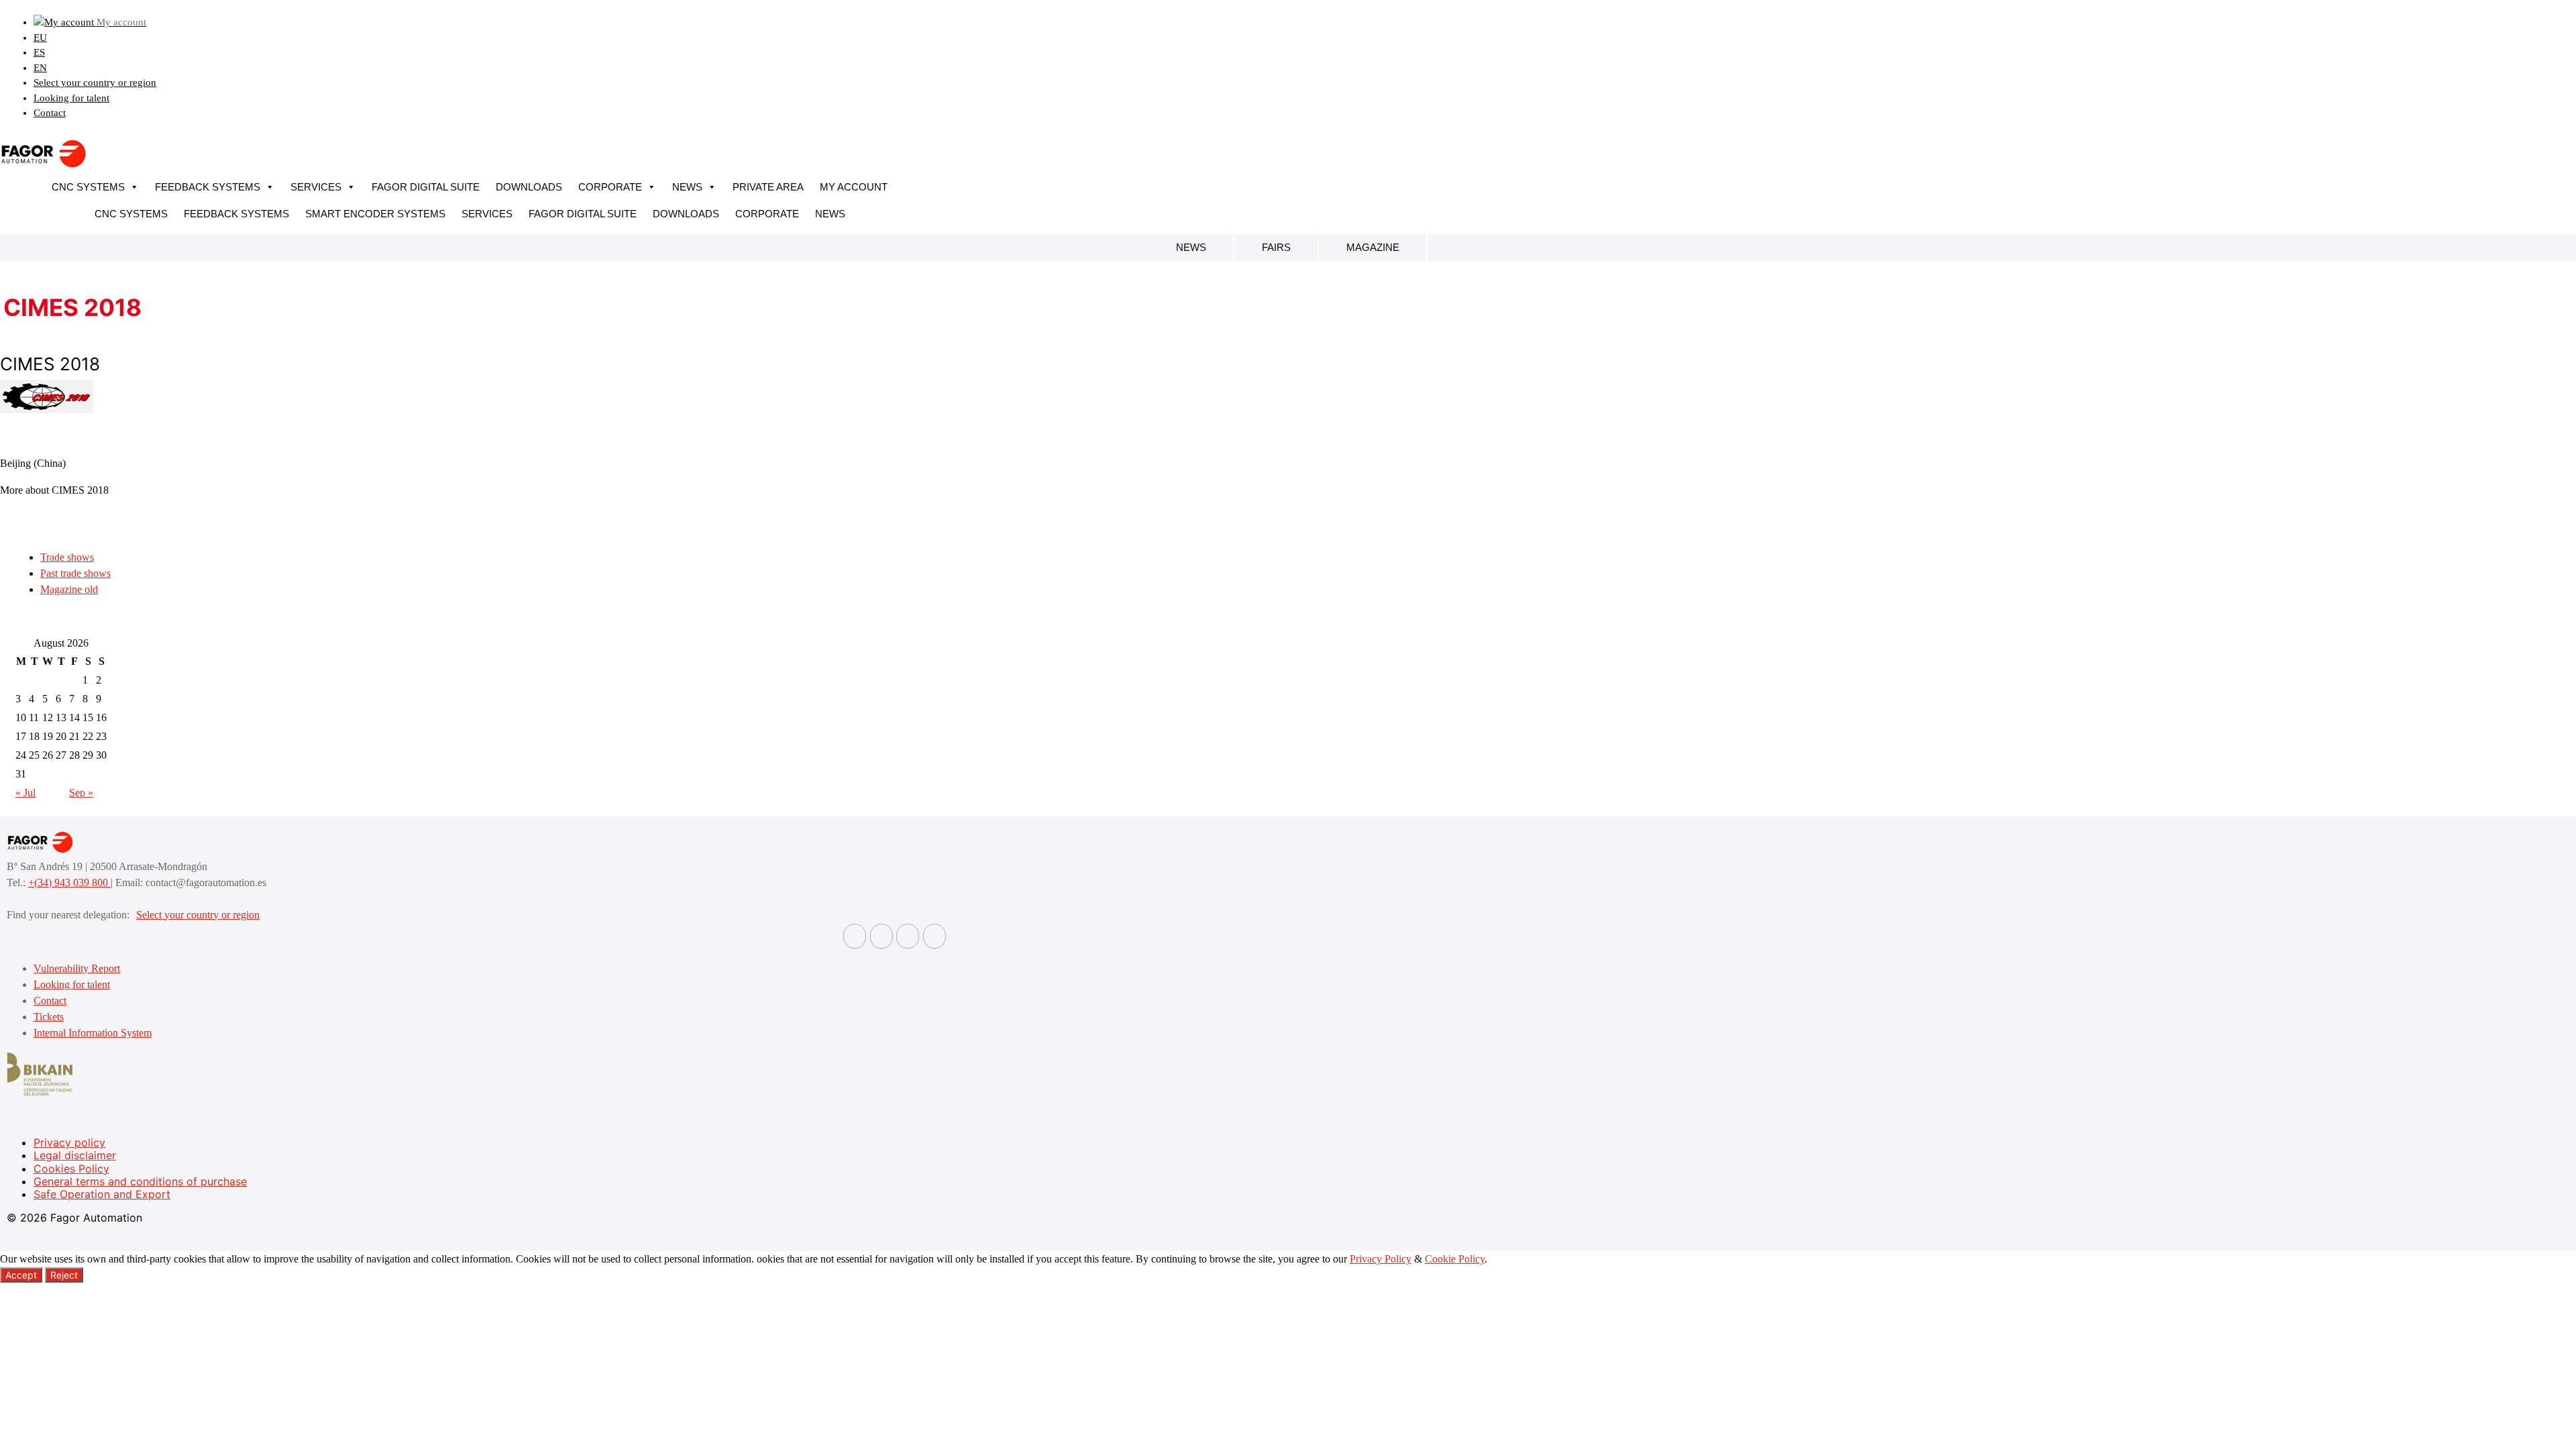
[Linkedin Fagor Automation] (881, 936)
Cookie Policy (1455, 1259)
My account (854, 187)
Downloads (529, 187)
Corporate (610, 187)
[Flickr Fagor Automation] (855, 936)
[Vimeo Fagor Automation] (908, 936)
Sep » (81, 793)
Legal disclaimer (75, 1155)
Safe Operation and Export (102, 1194)
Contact (50, 113)
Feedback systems (208, 187)
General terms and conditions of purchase (140, 1181)
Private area (768, 187)
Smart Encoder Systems (375, 214)
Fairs (1276, 247)
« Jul (25, 793)
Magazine (1373, 247)
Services (316, 187)
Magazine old (69, 589)
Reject (64, 1275)
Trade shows (67, 557)
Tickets (49, 1017)
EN (40, 68)
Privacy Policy (1381, 1259)
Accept (21, 1275)
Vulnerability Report (77, 968)
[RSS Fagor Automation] (934, 936)
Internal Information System (93, 1033)
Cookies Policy (71, 1169)
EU (40, 38)
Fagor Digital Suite (426, 187)
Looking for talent (71, 98)
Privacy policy (69, 1142)
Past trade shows (75, 573)
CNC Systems (88, 187)
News (687, 187)
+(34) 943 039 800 (69, 882)
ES (39, 52)
